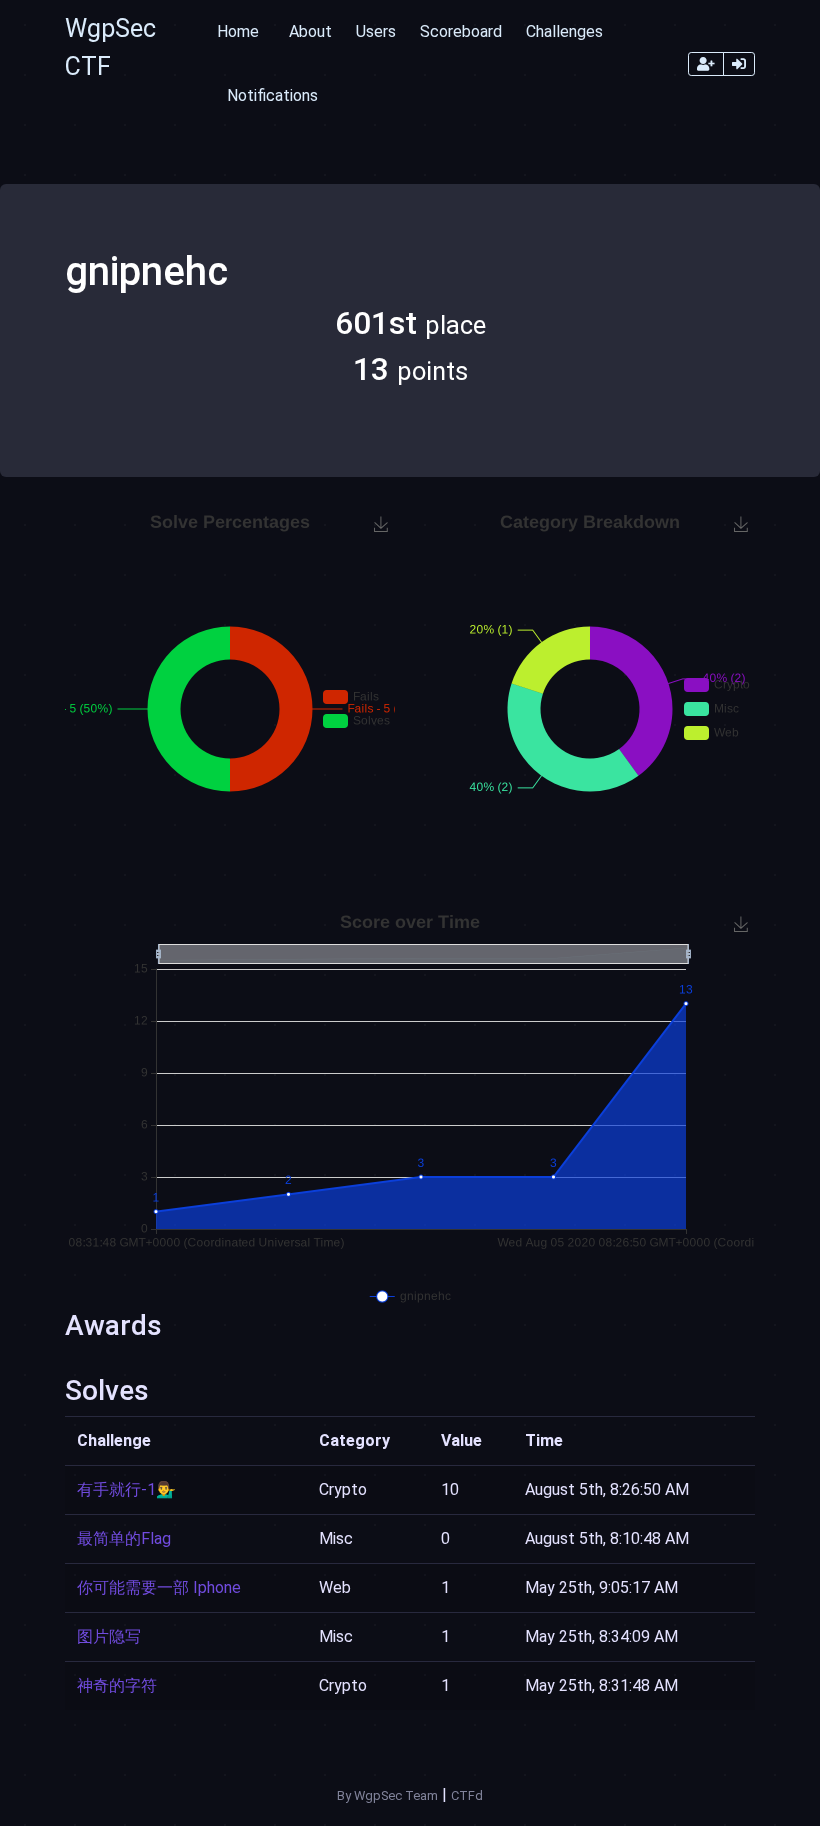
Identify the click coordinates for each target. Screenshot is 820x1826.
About (310, 31)
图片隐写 (109, 1636)
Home (238, 31)
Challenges (564, 31)
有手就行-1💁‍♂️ (126, 1489)
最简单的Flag (124, 1538)
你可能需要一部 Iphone (159, 1587)
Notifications (272, 95)
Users (376, 31)
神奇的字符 (117, 1685)
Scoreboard (461, 31)
